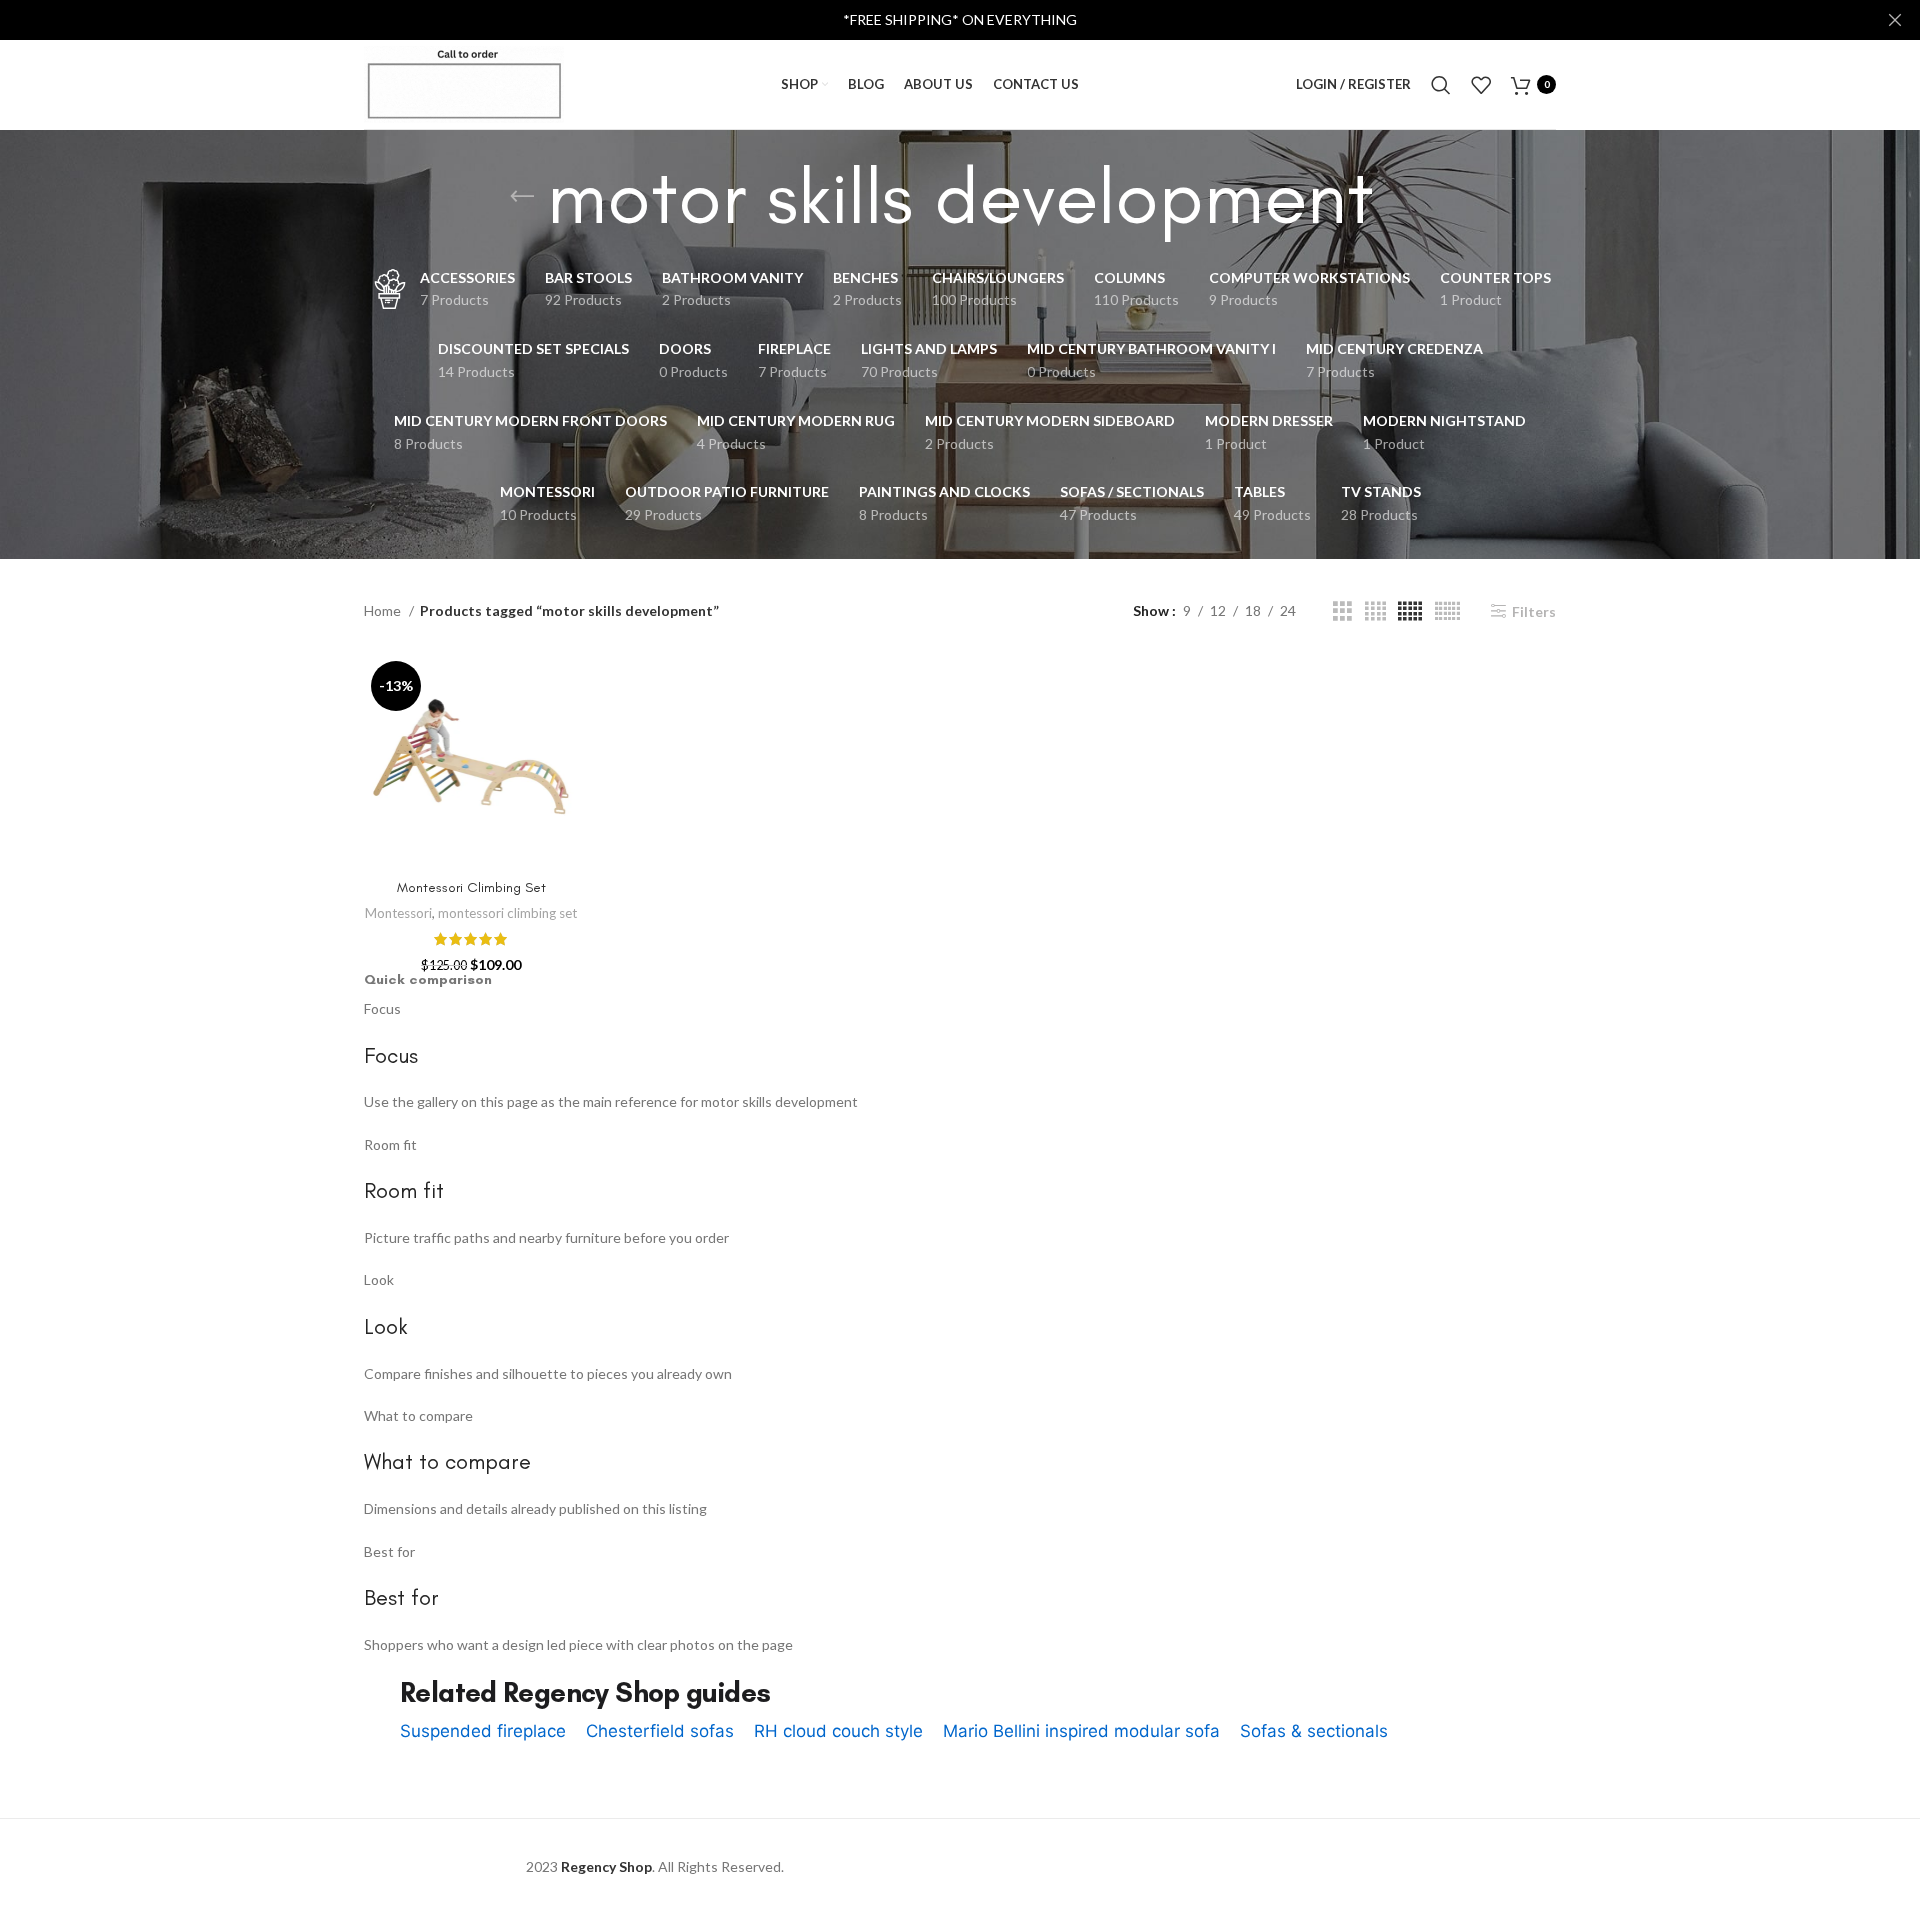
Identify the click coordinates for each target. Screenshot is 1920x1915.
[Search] (1441, 85)
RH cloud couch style (838, 1731)
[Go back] (522, 197)
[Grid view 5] (1410, 611)
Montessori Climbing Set (471, 887)
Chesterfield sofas (660, 1731)
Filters (1534, 611)
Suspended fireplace (483, 1731)
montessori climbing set (507, 913)
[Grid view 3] (1342, 611)
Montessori (398, 913)
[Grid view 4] (1375, 611)
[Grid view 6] (1447, 611)
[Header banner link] (930, 20)
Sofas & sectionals (1314, 1731)
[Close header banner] (1895, 20)
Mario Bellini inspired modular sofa (1081, 1731)
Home (384, 610)
